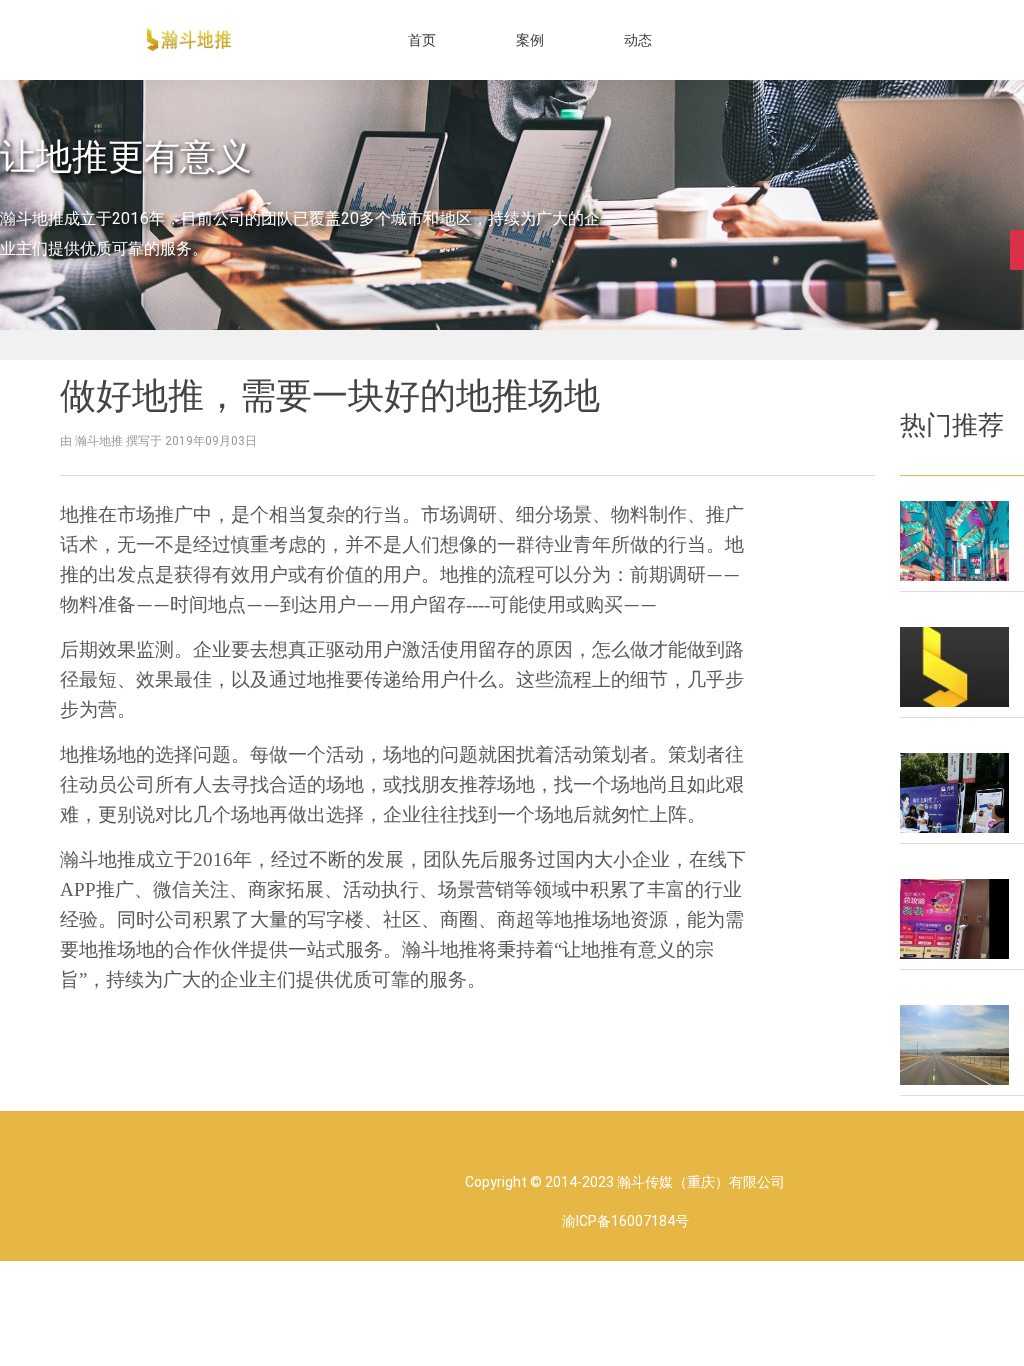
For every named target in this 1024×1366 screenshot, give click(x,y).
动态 (638, 40)
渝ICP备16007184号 (625, 1221)
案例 (530, 40)
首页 (422, 40)
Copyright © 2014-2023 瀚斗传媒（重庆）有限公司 (625, 1182)
